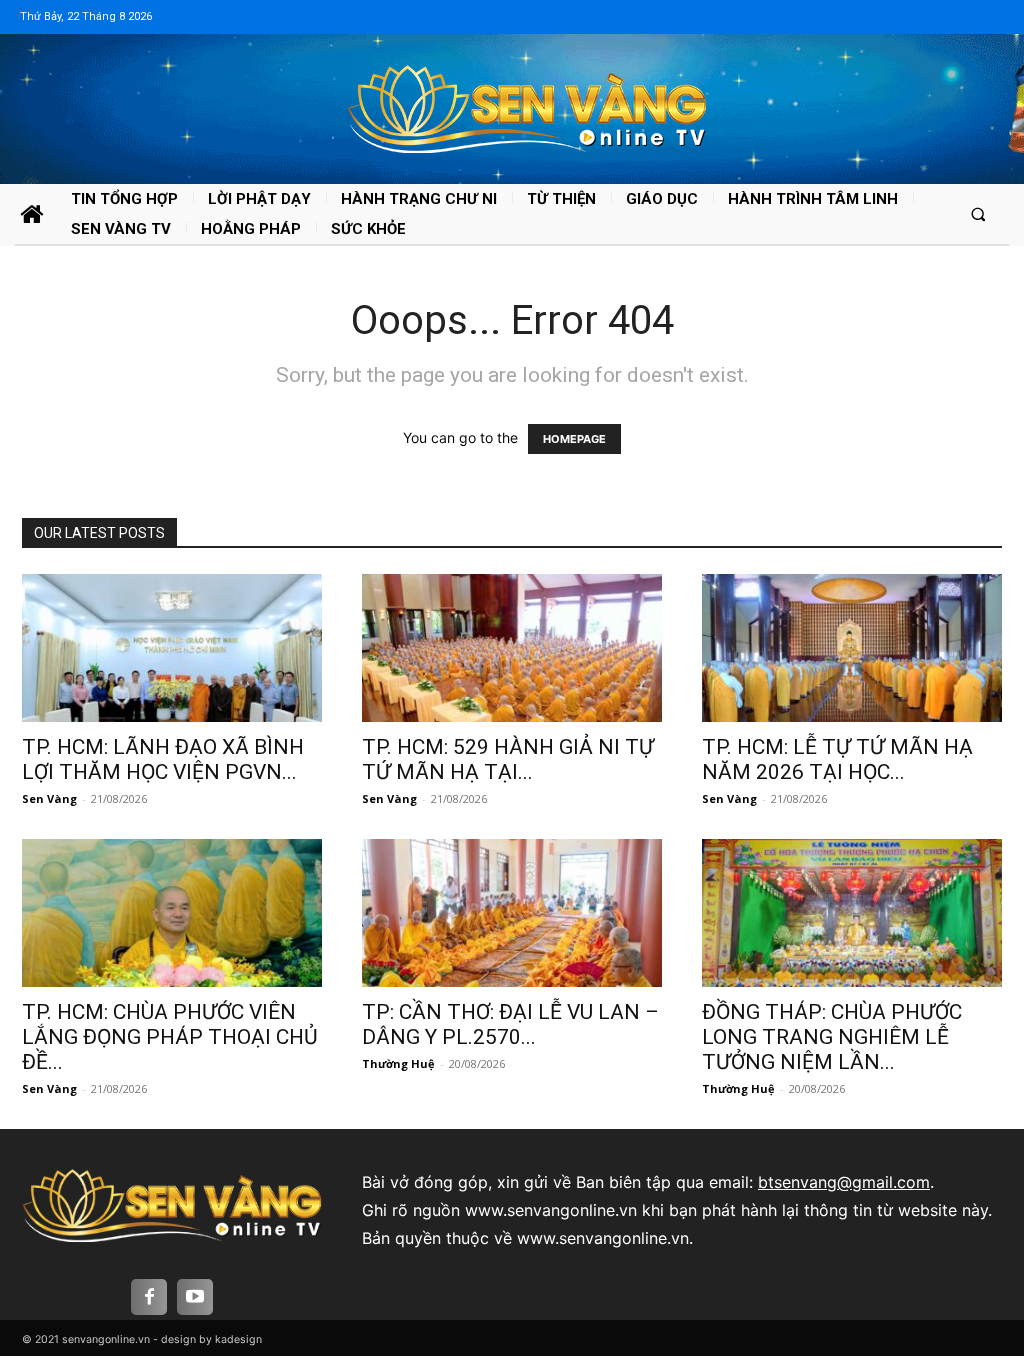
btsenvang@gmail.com (844, 1182)
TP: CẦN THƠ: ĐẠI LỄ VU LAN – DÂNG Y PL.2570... (510, 1024)
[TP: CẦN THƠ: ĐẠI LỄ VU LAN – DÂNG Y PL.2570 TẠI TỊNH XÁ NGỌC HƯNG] (512, 913)
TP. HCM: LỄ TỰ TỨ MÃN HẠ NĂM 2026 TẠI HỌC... (837, 759)
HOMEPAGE (574, 439)
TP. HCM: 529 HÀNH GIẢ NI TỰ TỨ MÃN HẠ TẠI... (508, 759)
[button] (978, 213)
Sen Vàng (49, 798)
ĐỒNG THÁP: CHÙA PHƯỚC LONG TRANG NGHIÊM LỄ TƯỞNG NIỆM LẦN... (832, 1037)
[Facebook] (149, 1297)
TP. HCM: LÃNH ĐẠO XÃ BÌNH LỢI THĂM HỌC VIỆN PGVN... (163, 759)
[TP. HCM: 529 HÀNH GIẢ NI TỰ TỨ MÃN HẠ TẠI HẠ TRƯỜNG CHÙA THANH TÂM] (512, 648)
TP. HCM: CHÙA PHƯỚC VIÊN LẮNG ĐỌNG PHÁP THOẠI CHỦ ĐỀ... (170, 1037)
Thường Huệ (398, 1063)
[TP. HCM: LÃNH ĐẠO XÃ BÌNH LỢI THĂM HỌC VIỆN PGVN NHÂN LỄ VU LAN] (172, 648)
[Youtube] (195, 1297)
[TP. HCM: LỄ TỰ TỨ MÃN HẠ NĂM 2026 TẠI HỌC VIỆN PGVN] (852, 648)
